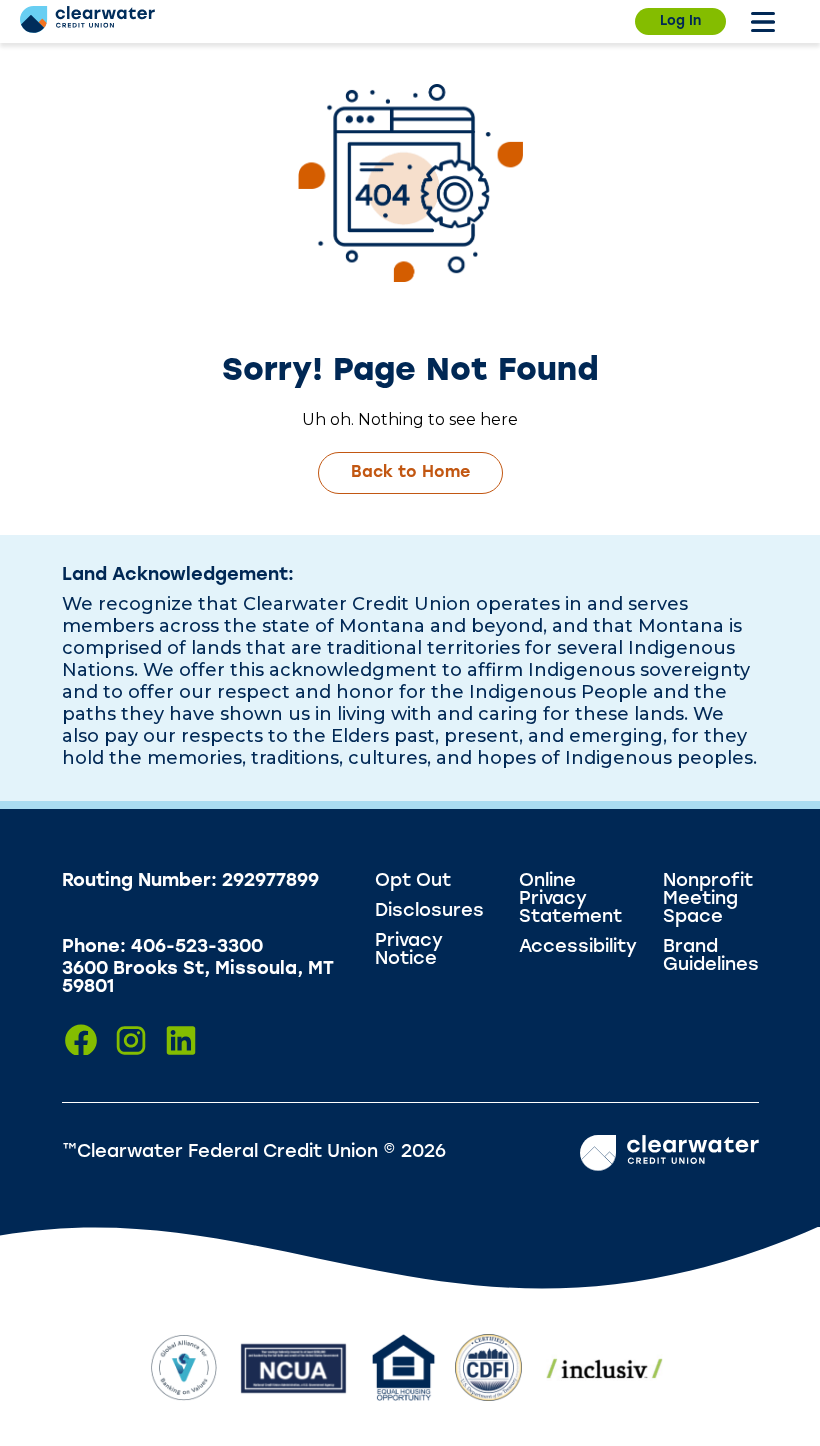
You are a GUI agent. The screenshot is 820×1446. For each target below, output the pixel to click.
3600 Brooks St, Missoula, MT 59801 (198, 979)
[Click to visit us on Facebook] (81, 1040)
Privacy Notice (409, 951)
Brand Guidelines (711, 957)
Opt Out (413, 882)
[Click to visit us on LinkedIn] (181, 1040)
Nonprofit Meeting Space (708, 900)
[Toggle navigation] (763, 22)
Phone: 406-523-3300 (162, 948)
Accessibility (578, 948)
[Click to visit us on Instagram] (131, 1040)
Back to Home (410, 473)
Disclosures (429, 912)
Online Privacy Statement (570, 900)
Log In (680, 21)
